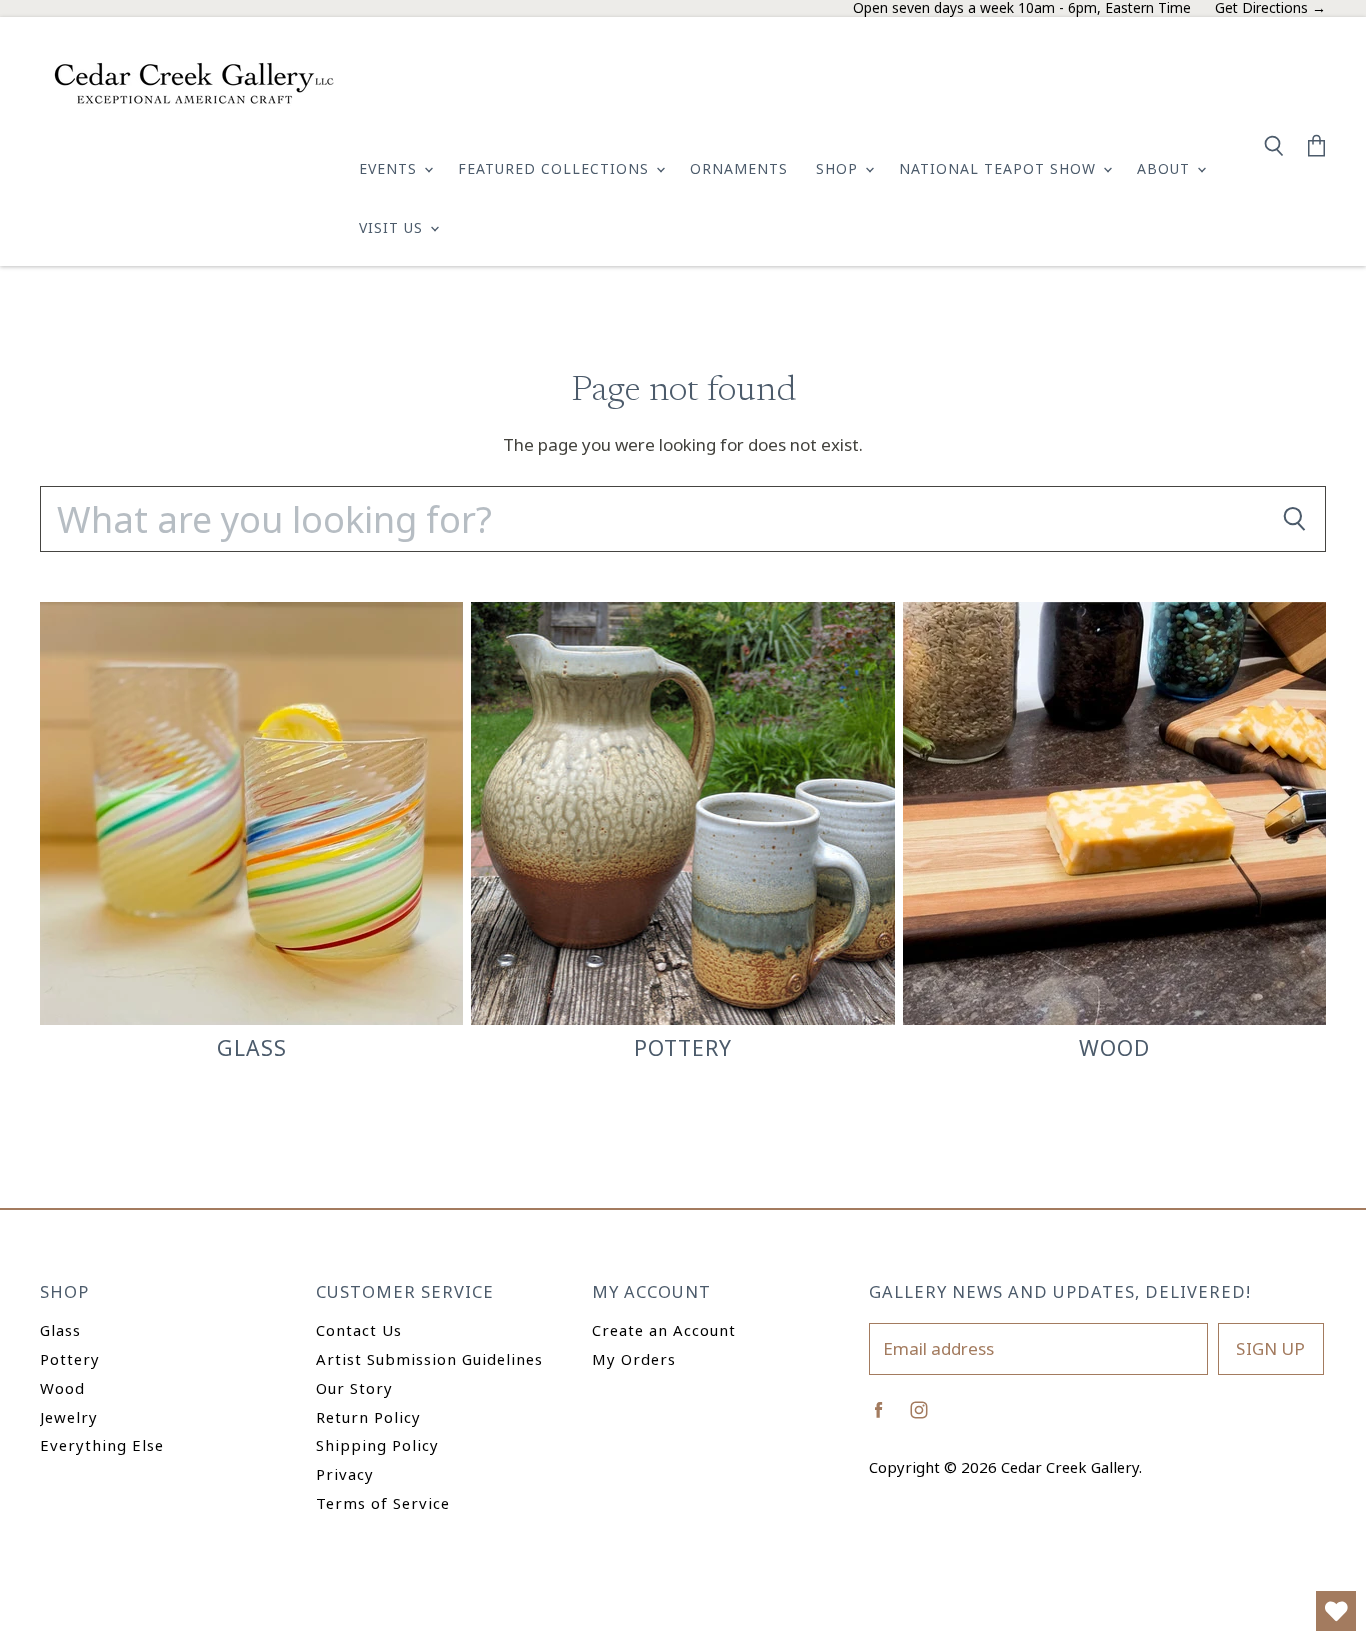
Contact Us (359, 1330)
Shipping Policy (377, 1445)
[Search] (1294, 519)
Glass (60, 1330)
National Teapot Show (1000, 168)
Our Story (354, 1388)
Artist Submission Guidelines (429, 1359)
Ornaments (739, 168)
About (1166, 168)
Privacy (345, 1474)
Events (390, 168)
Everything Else (102, 1445)
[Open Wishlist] (1336, 1611)
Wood (62, 1388)
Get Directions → (1270, 8)
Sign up (1270, 1348)
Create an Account (664, 1330)
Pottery (70, 1359)
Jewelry (69, 1417)
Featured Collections (556, 168)
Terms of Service (383, 1503)
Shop (839, 168)
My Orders (634, 1359)
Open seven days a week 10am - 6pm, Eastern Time (1022, 8)
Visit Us (393, 227)
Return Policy (368, 1417)
